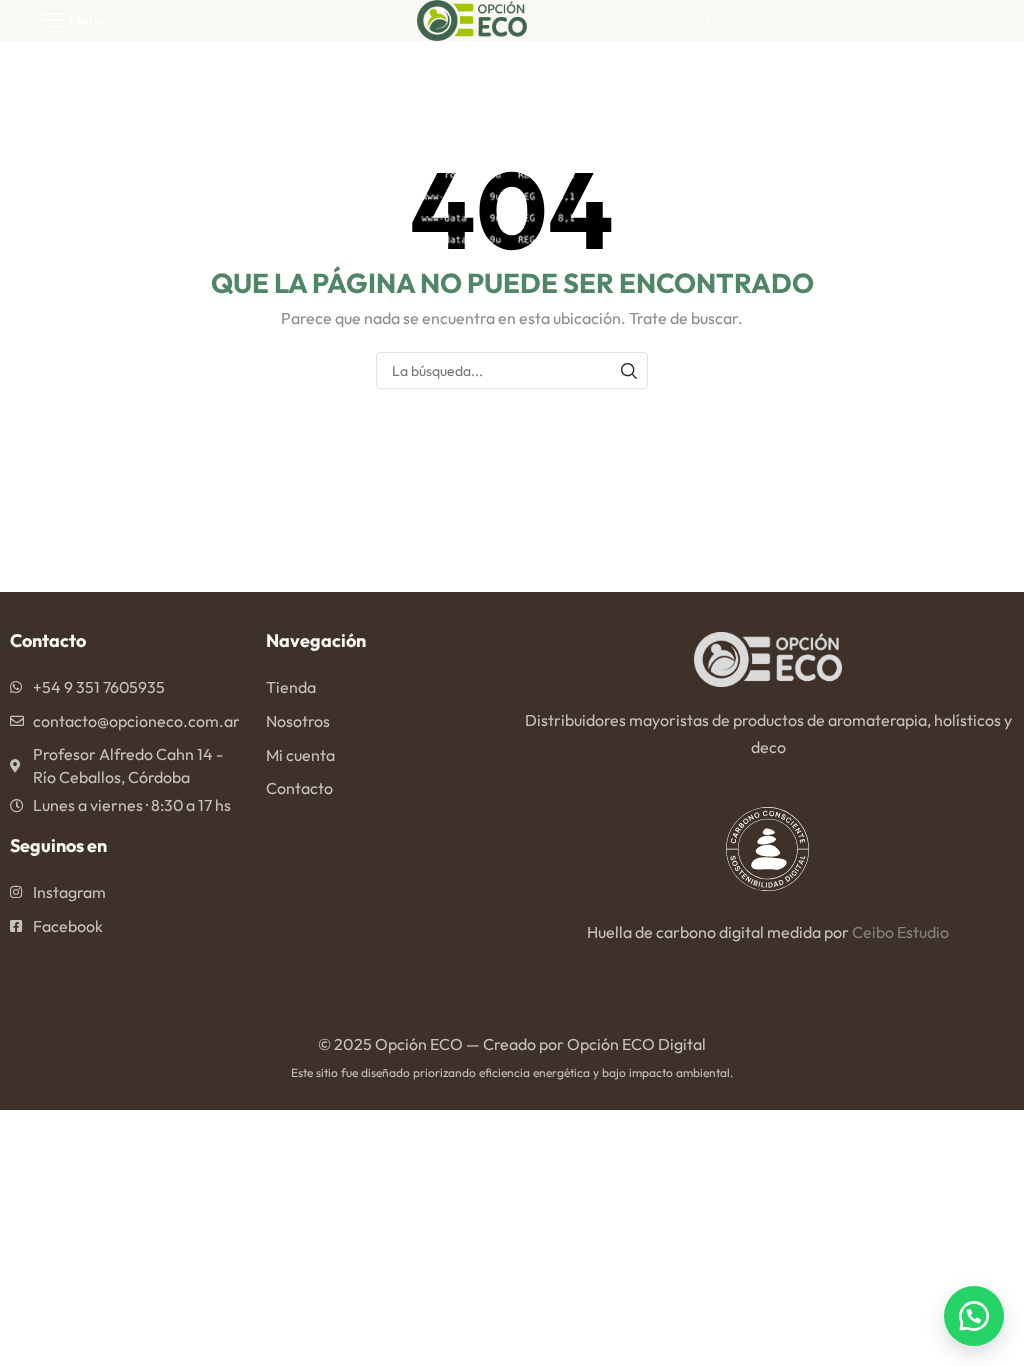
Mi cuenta (300, 755)
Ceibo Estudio (900, 932)
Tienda (291, 687)
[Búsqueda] (629, 370)
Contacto (299, 788)
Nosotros (298, 721)
